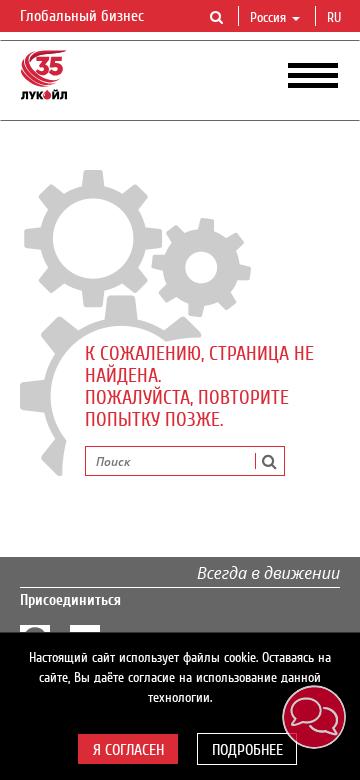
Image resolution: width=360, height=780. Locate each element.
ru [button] (336, 18)
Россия (268, 18)
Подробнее (247, 750)
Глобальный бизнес (84, 16)
